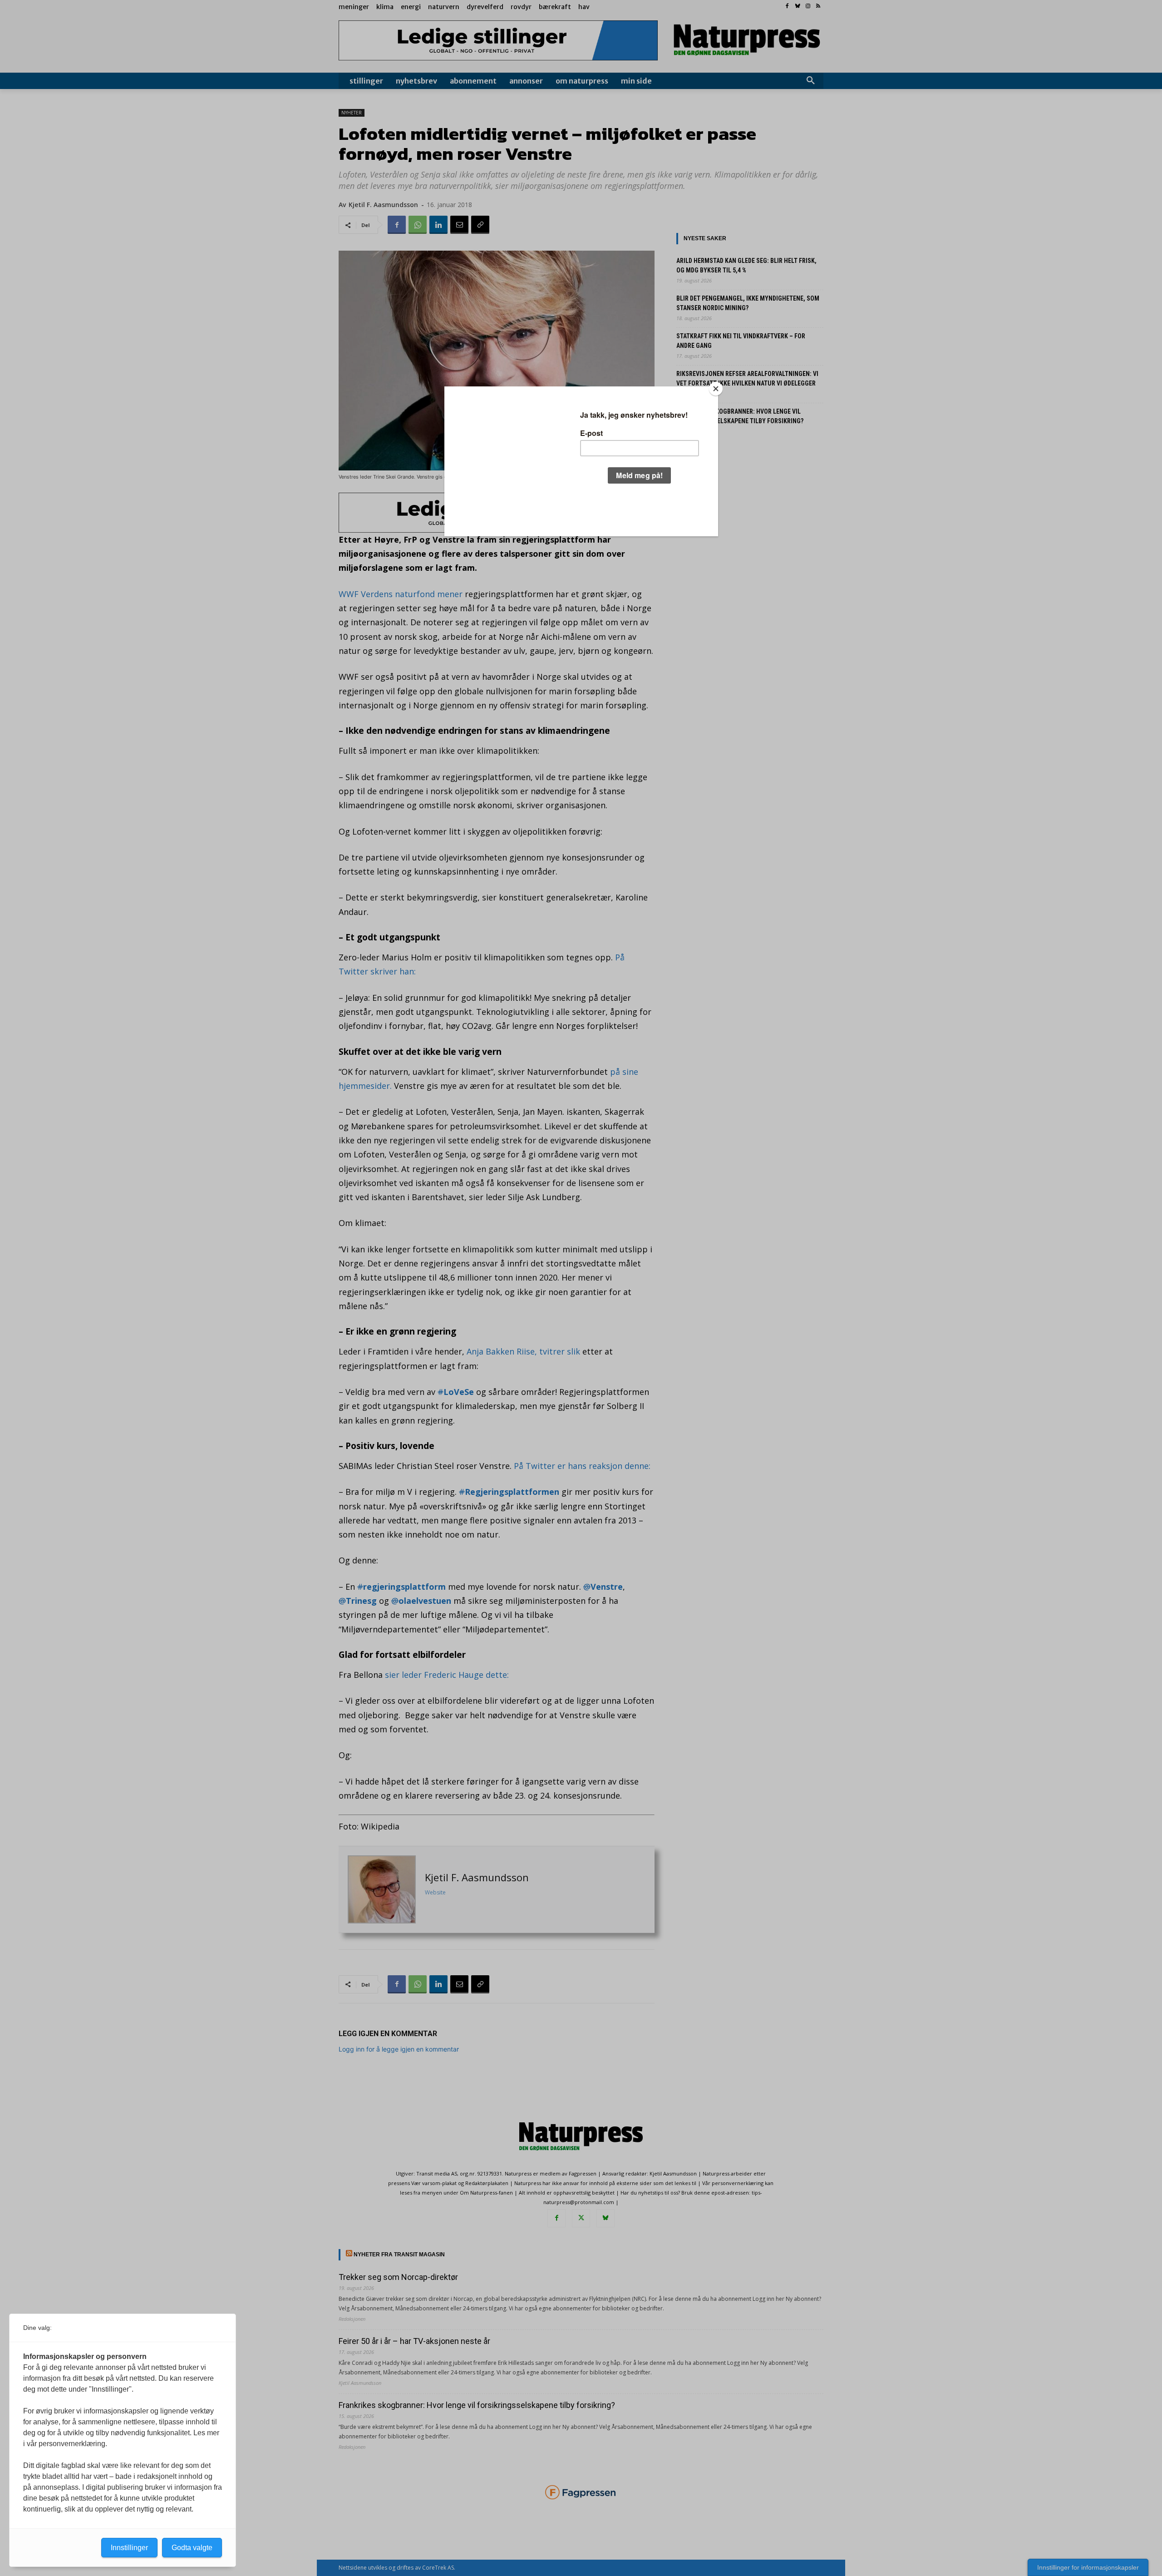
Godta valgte (192, 2548)
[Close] (716, 389)
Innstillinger (129, 2548)
